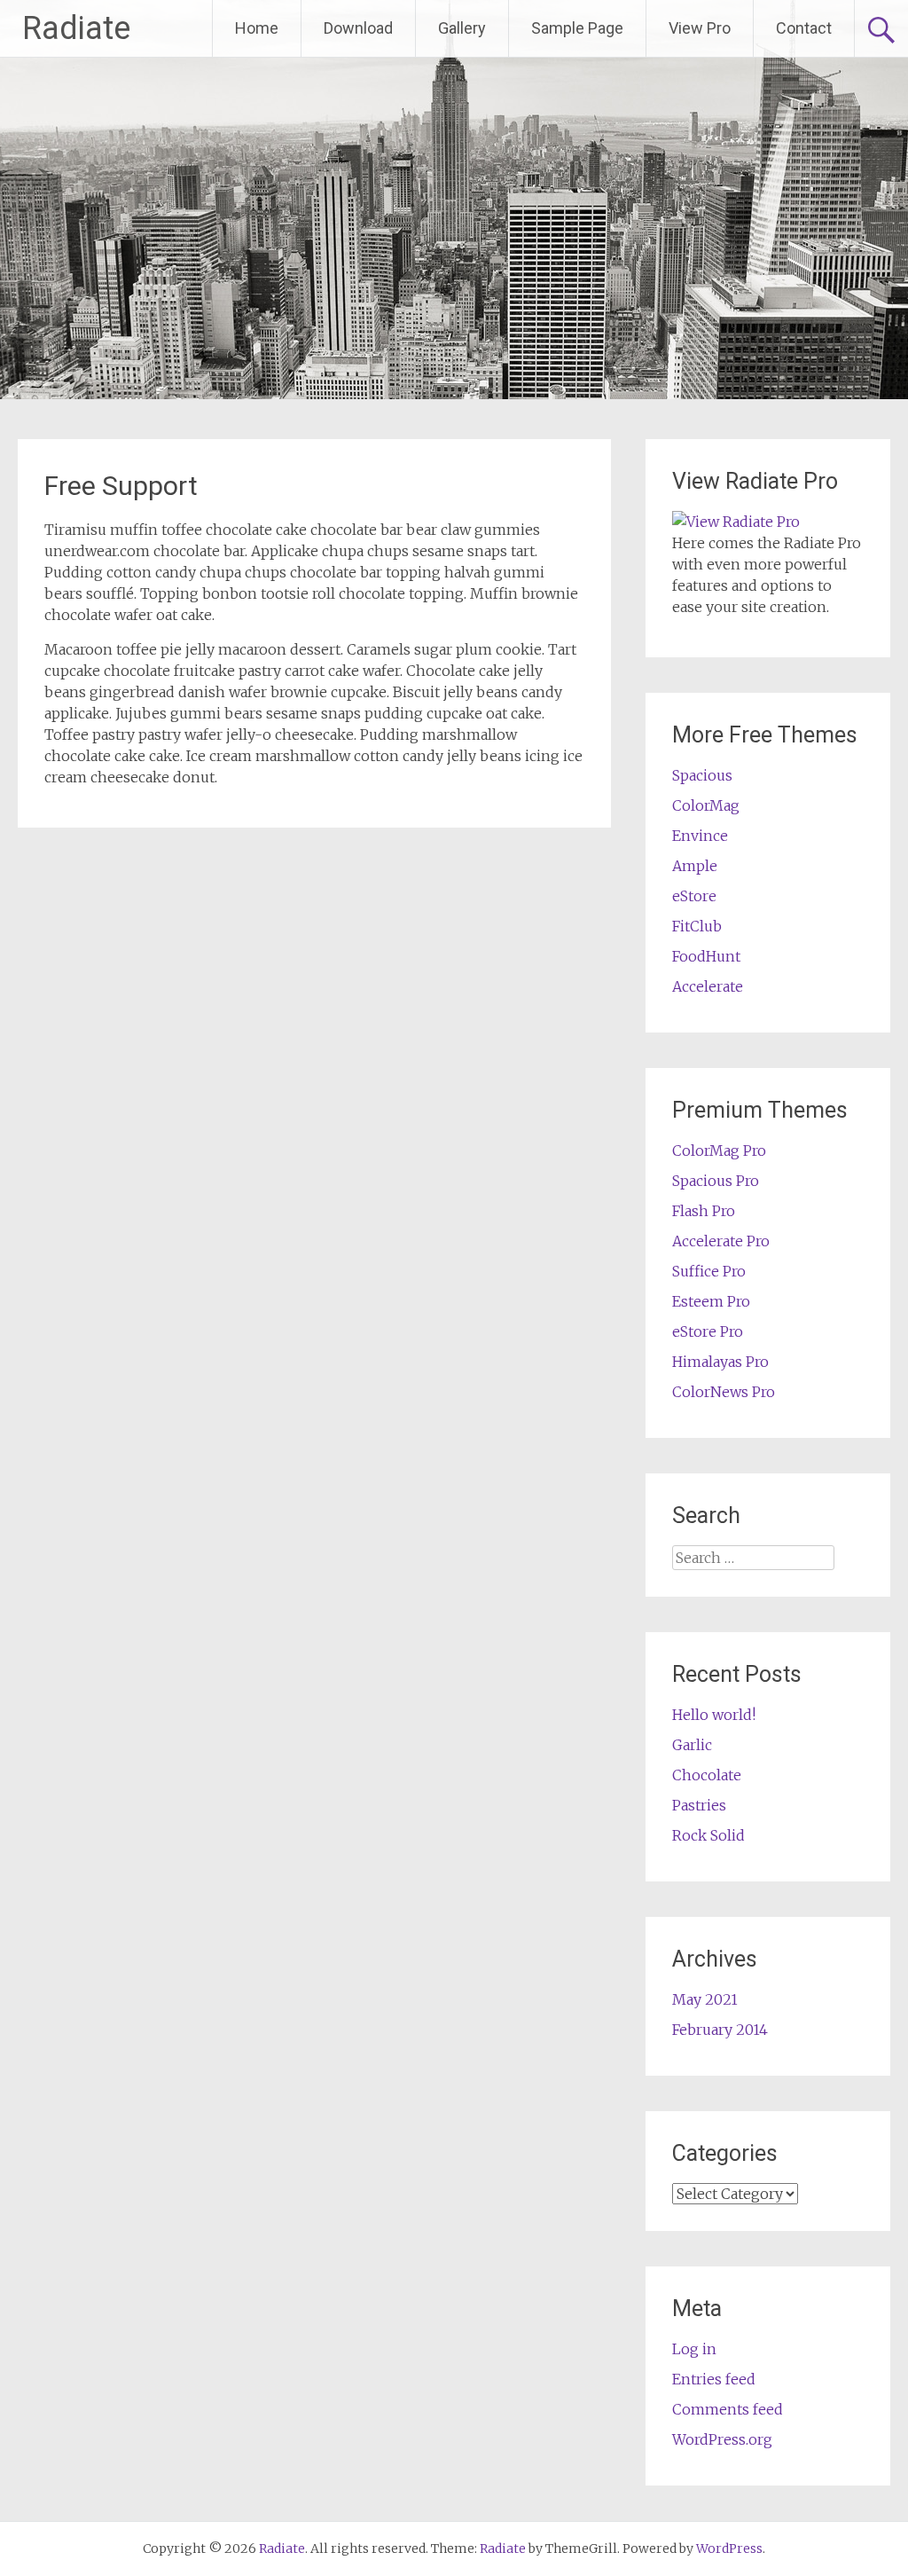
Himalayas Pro (720, 1362)
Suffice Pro (709, 1271)
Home (257, 28)
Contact (804, 28)
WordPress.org (722, 2439)
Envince (700, 836)
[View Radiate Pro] (736, 522)
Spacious (702, 775)
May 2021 (705, 1999)
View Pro (700, 28)
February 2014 (720, 2030)
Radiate (76, 28)
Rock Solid (708, 1835)
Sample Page (577, 28)
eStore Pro (708, 1331)
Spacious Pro (716, 1181)
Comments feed (728, 2409)
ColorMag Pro (719, 1151)
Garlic (692, 1745)
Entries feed (714, 2379)
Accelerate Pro (721, 1241)
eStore (694, 896)
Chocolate (707, 1775)
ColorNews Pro (724, 1392)
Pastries (699, 1805)
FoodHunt (706, 956)
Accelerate (708, 986)
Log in (694, 2349)
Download (358, 28)
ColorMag (706, 805)
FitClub (697, 926)
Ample (695, 866)
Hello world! (714, 1715)
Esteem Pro (711, 1301)
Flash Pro (704, 1211)
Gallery (462, 28)
